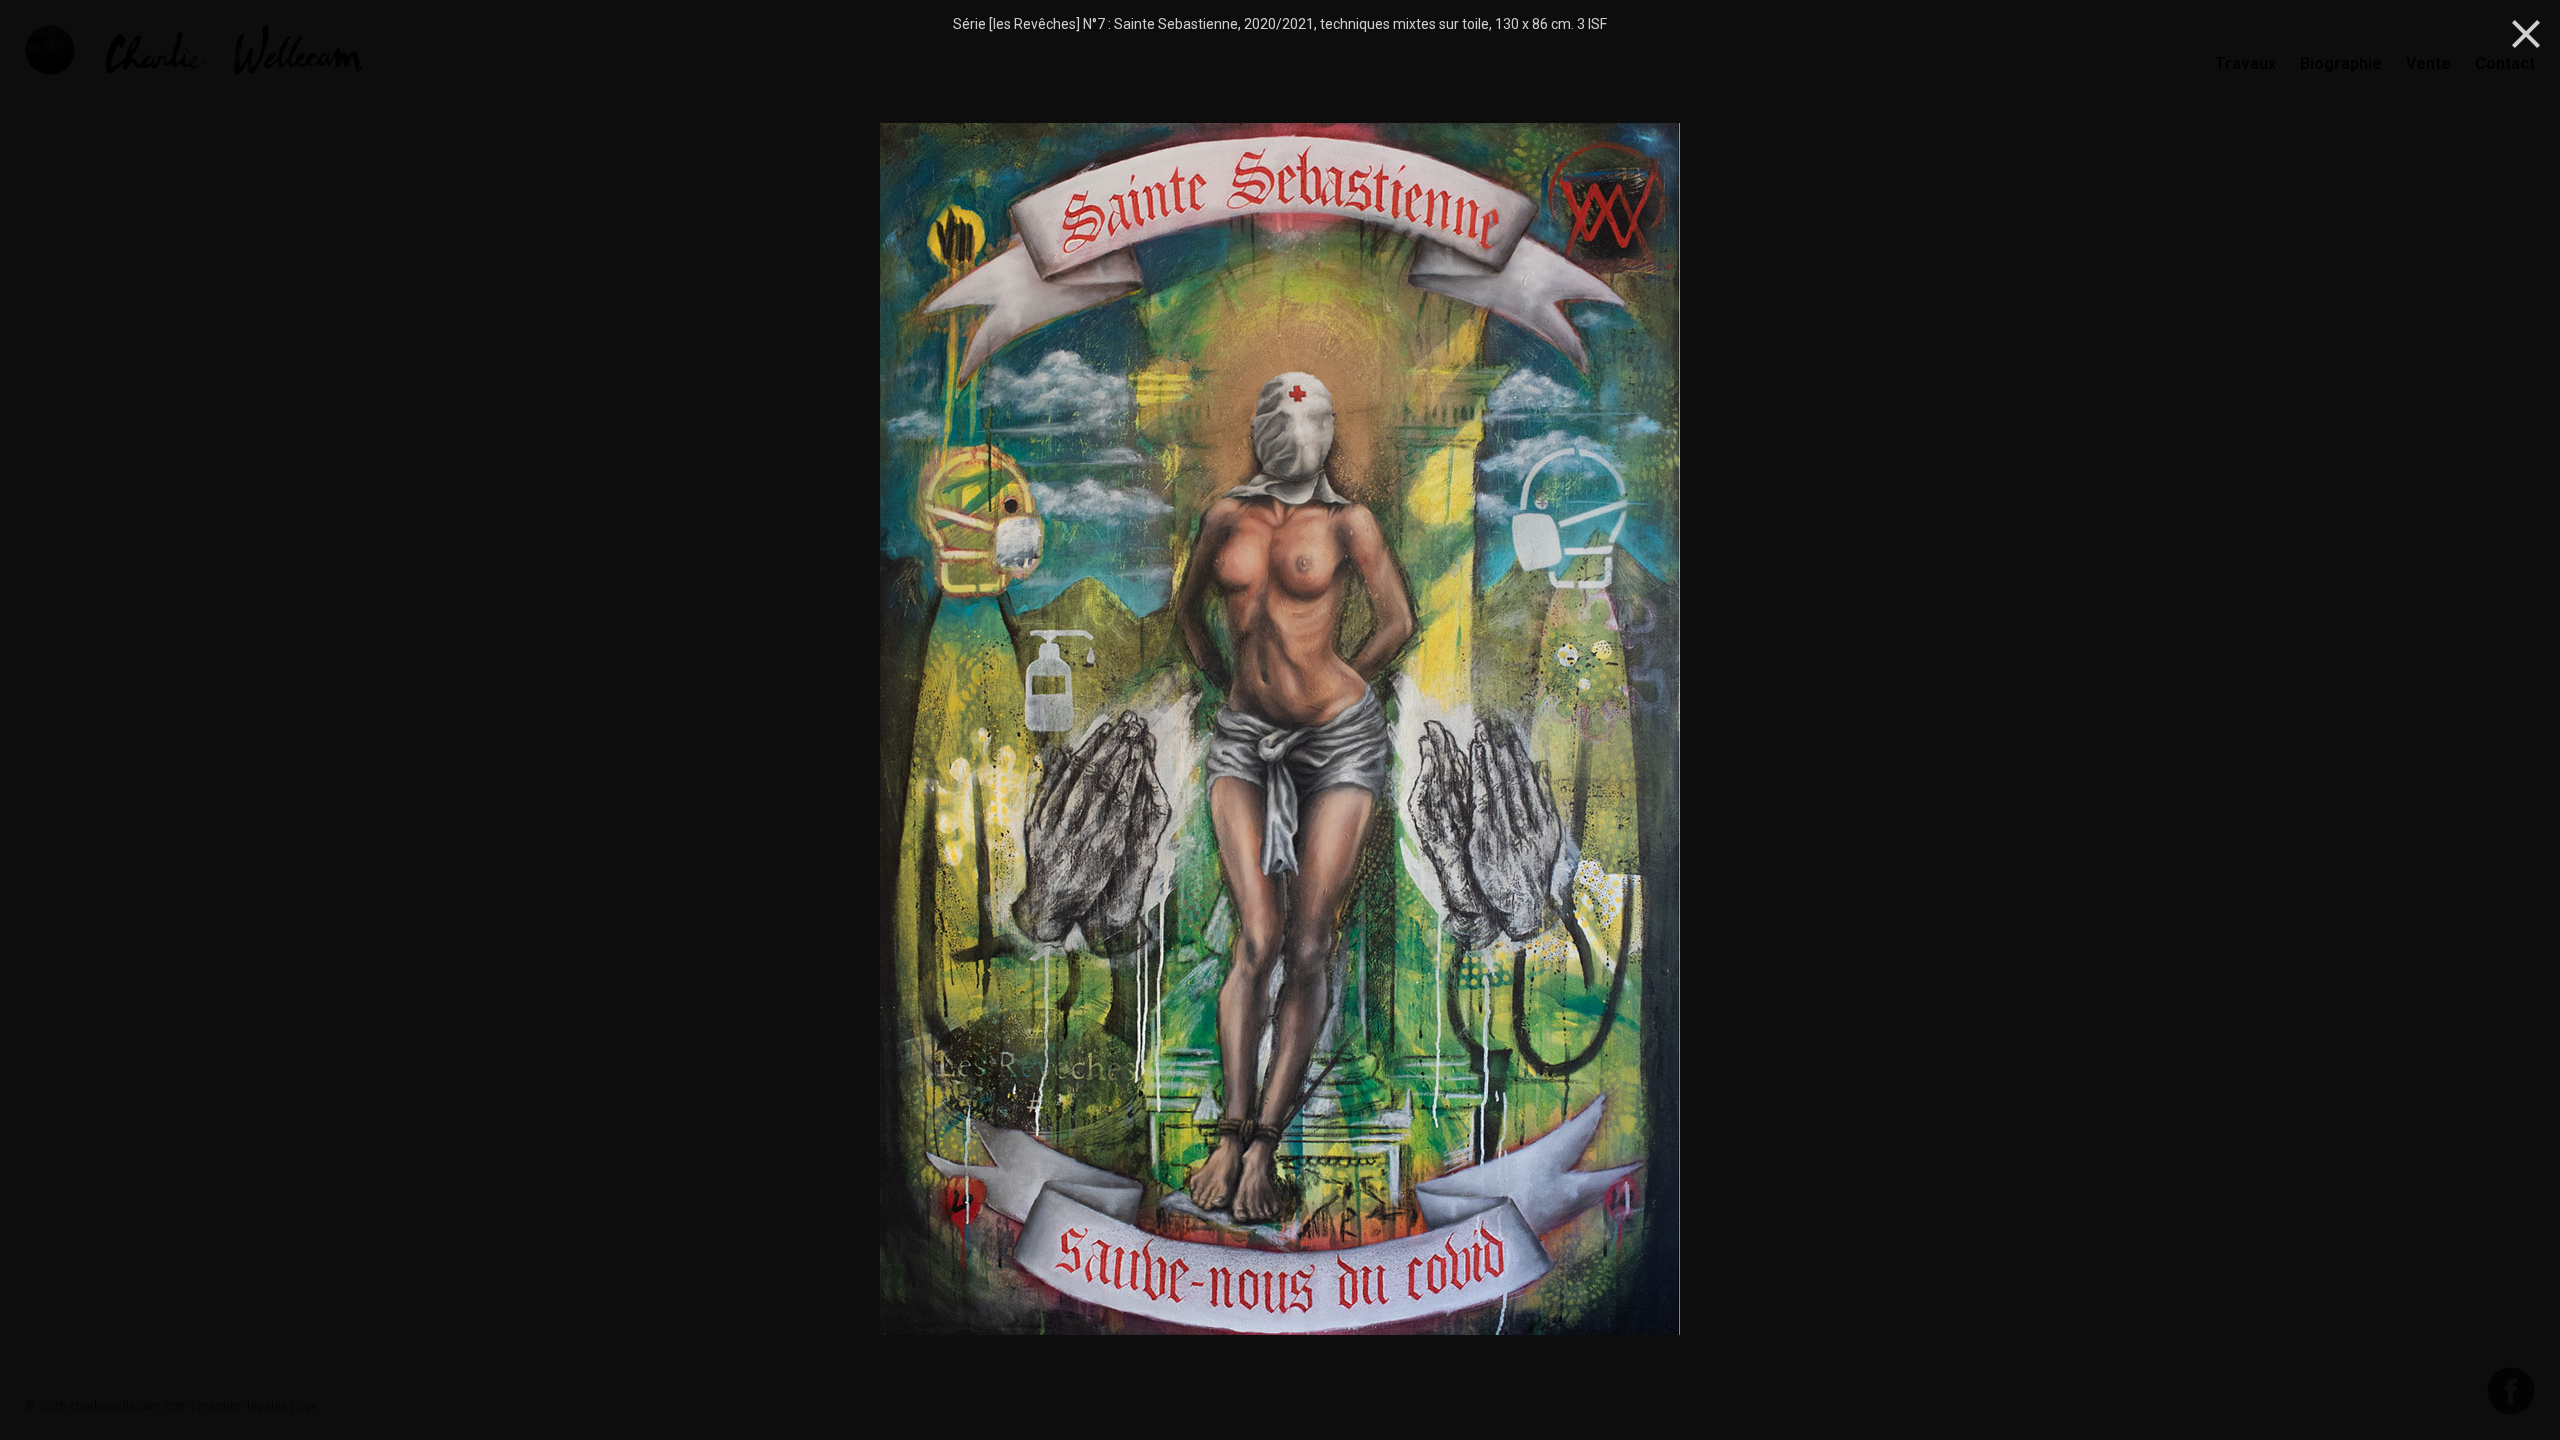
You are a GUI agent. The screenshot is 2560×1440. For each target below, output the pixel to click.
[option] (1280, 731)
